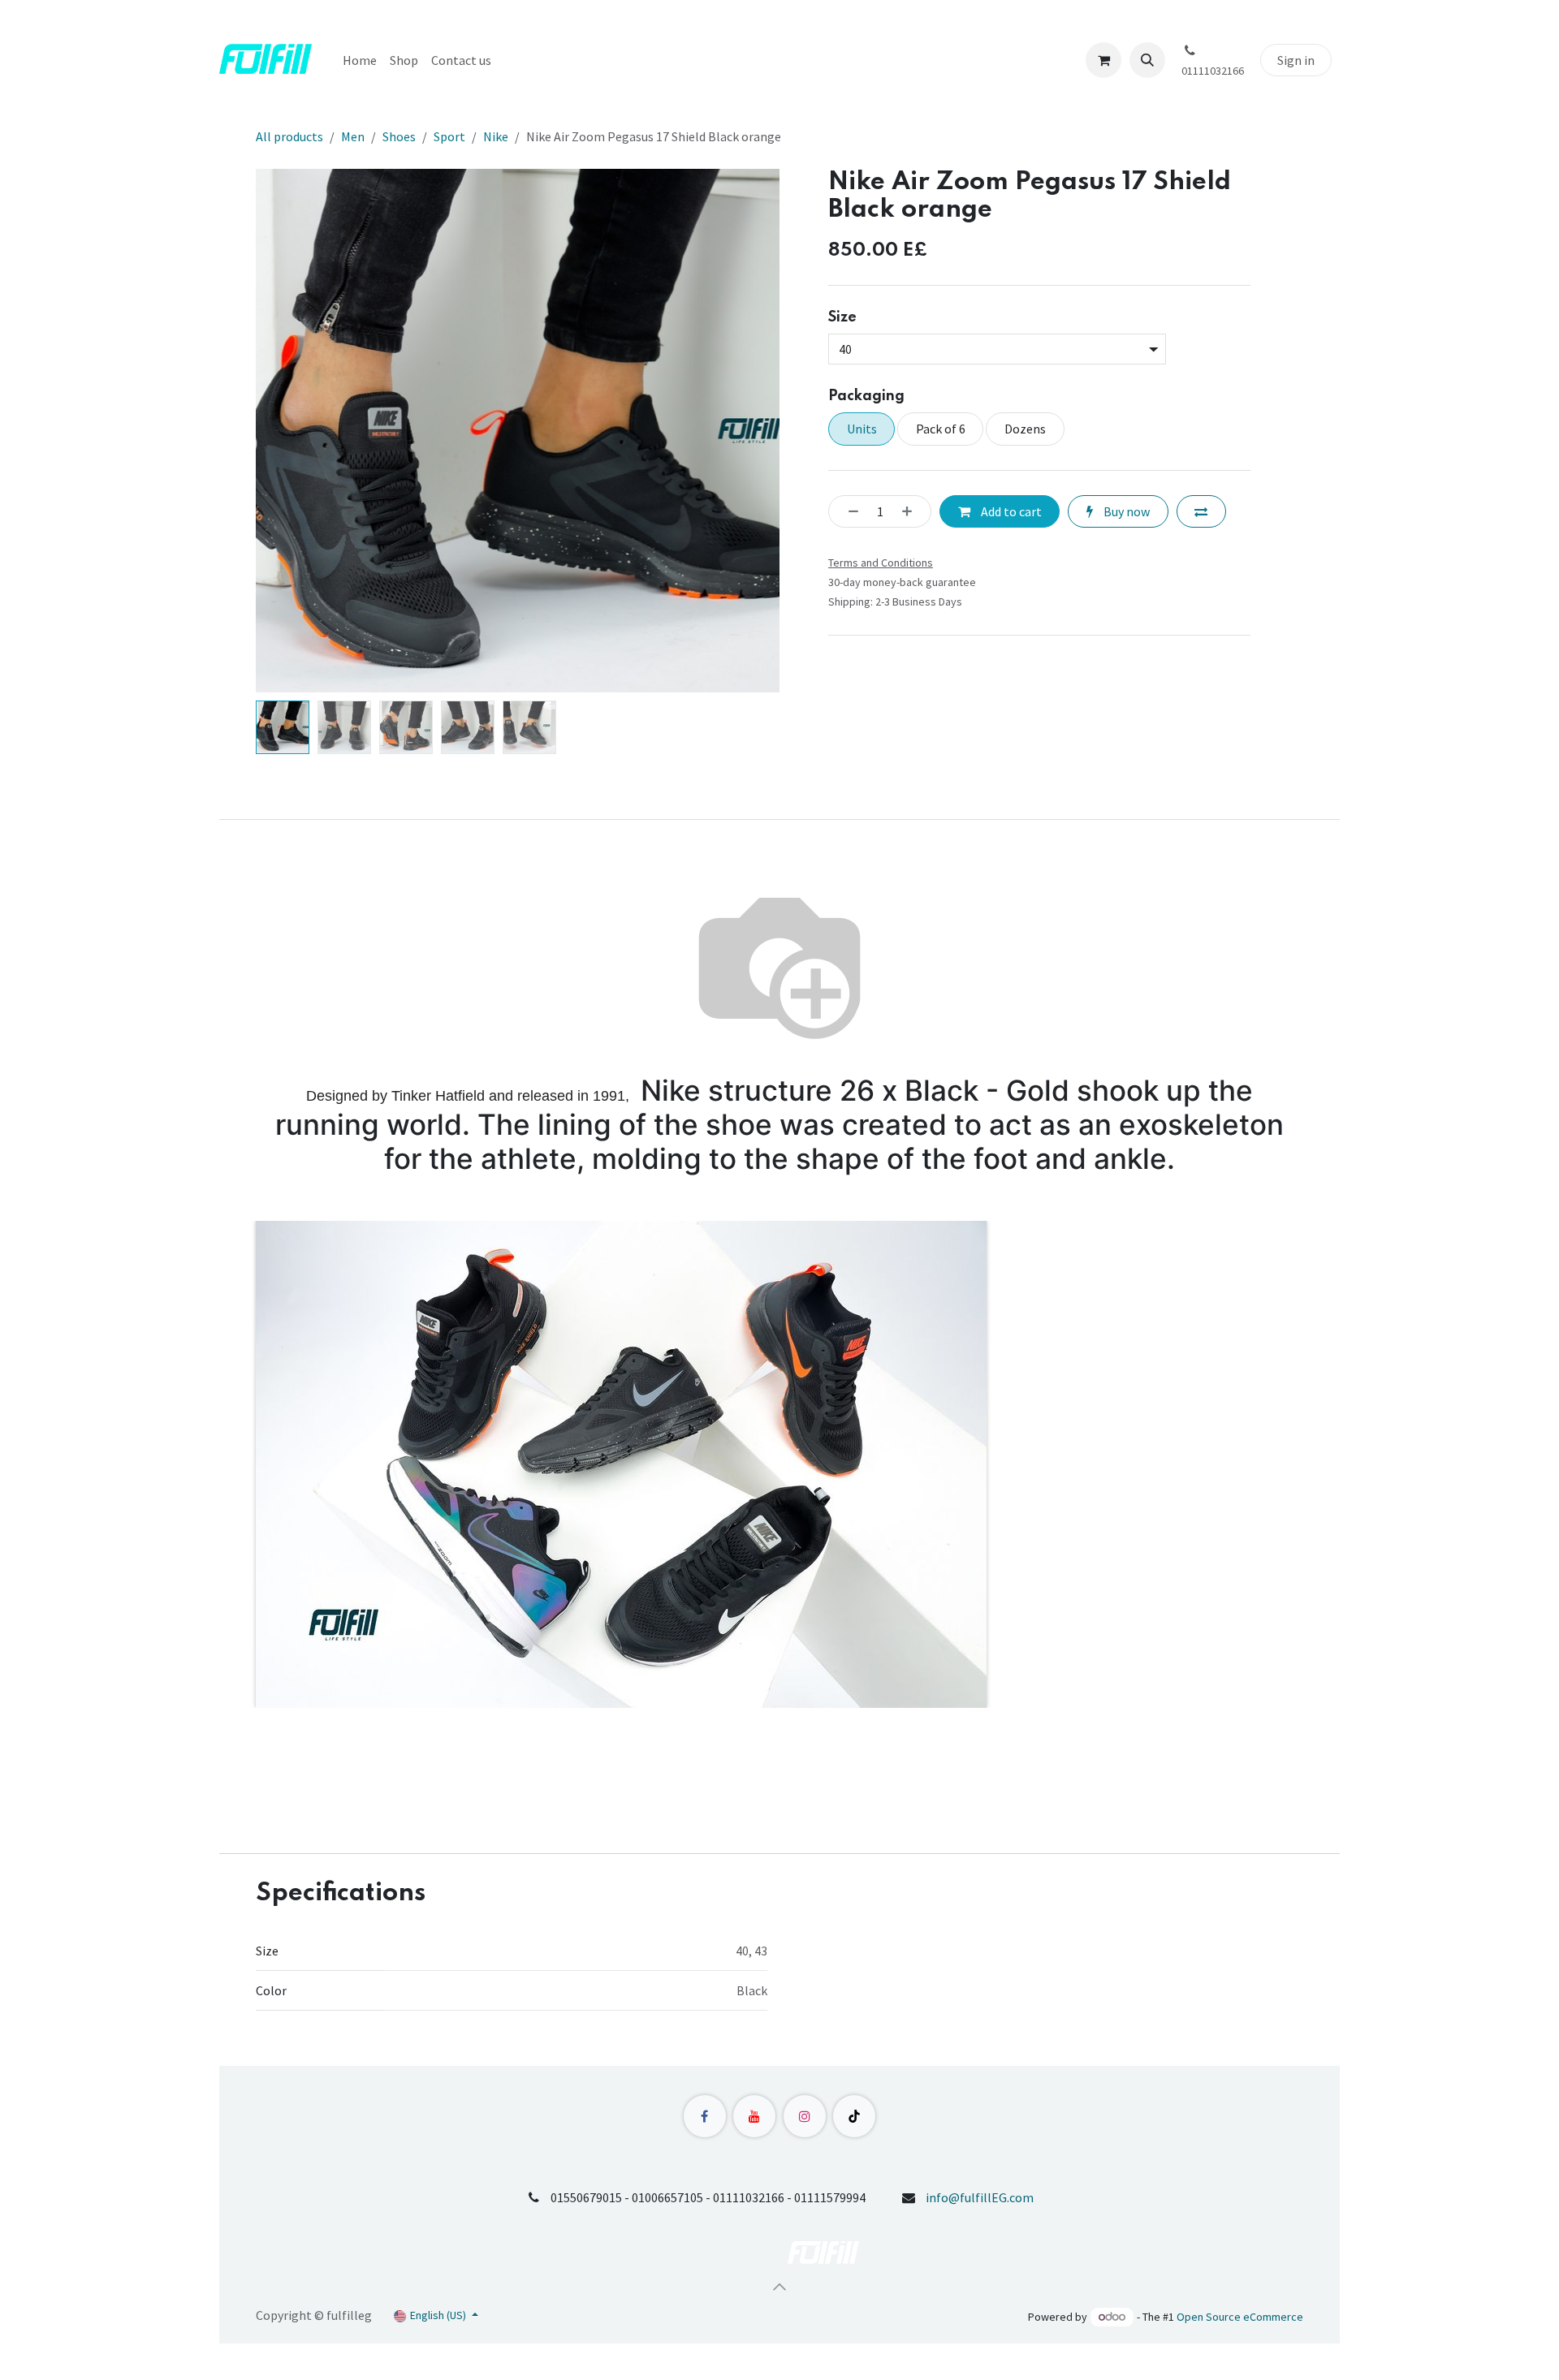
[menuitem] (360, 60)
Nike (496, 136)
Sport (449, 136)
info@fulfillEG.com (980, 2197)
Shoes (399, 136)
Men (353, 136)
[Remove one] (849, 511)
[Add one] (912, 511)
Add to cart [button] (1010, 511)
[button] (1147, 60)
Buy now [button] (1125, 511)
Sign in (1296, 60)
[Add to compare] (1201, 511)
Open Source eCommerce (1240, 2317)
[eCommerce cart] (1103, 60)
